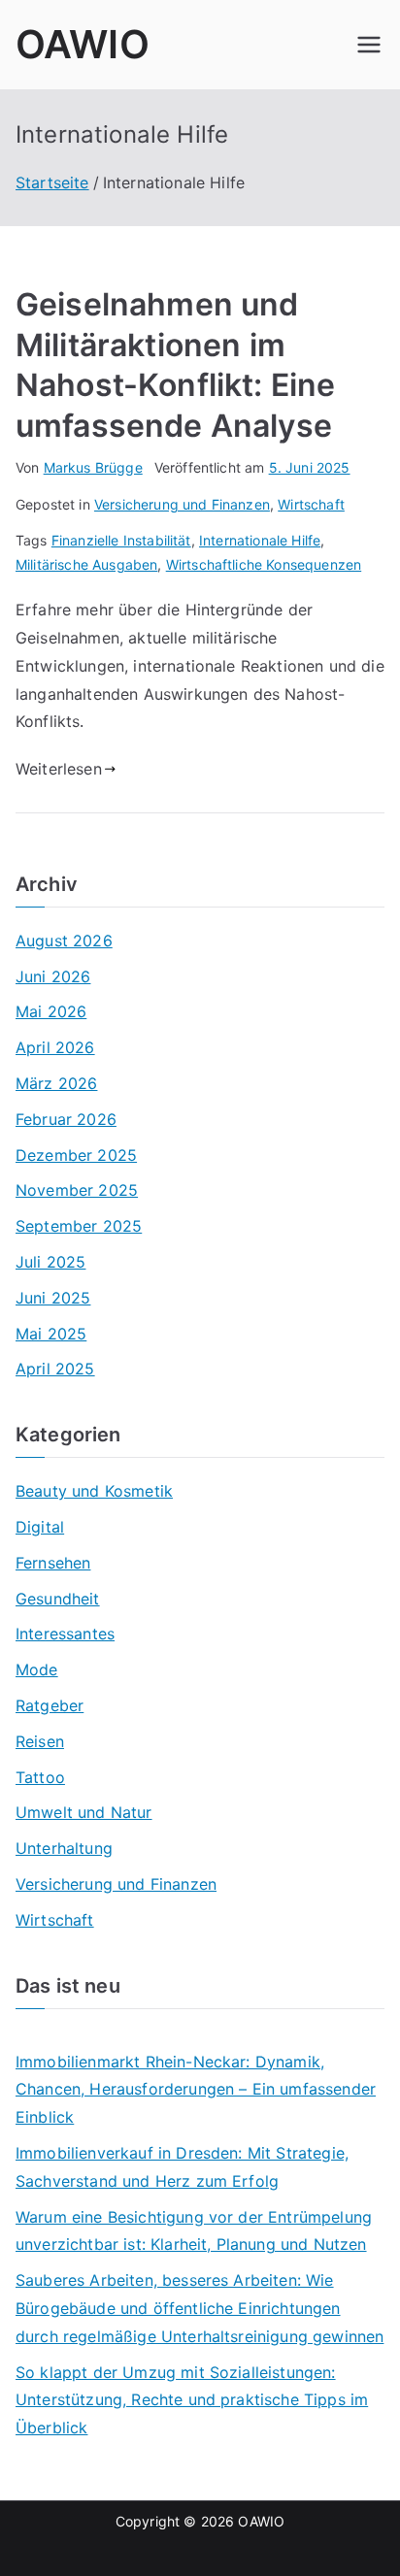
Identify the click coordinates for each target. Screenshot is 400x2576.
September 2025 (79, 1226)
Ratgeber (50, 1705)
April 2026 (55, 1047)
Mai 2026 (51, 1011)
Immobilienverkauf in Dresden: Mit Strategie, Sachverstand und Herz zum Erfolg (182, 2167)
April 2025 (55, 1369)
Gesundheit (58, 1599)
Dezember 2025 (76, 1155)
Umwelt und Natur (84, 1812)
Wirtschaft (311, 504)
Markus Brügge (93, 467)
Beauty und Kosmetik (94, 1491)
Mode (37, 1669)
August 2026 (64, 941)
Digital (40, 1527)
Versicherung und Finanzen (182, 504)
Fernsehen (53, 1563)
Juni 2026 (53, 976)
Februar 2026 (66, 1119)
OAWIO (83, 44)
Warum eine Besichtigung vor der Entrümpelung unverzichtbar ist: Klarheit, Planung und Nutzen (194, 2231)
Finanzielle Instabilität (121, 540)
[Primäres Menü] (369, 45)
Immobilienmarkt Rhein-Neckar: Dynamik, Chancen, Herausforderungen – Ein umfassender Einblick (196, 2090)
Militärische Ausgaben (86, 564)
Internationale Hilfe (260, 540)
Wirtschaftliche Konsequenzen (264, 564)
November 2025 (77, 1190)
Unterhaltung (64, 1848)
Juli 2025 (50, 1262)
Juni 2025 (53, 1298)
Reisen (40, 1741)
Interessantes (65, 1634)
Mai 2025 (51, 1334)
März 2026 (56, 1083)
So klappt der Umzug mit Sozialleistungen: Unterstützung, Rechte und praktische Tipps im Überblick (192, 2400)
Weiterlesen (59, 769)
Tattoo (40, 1777)
